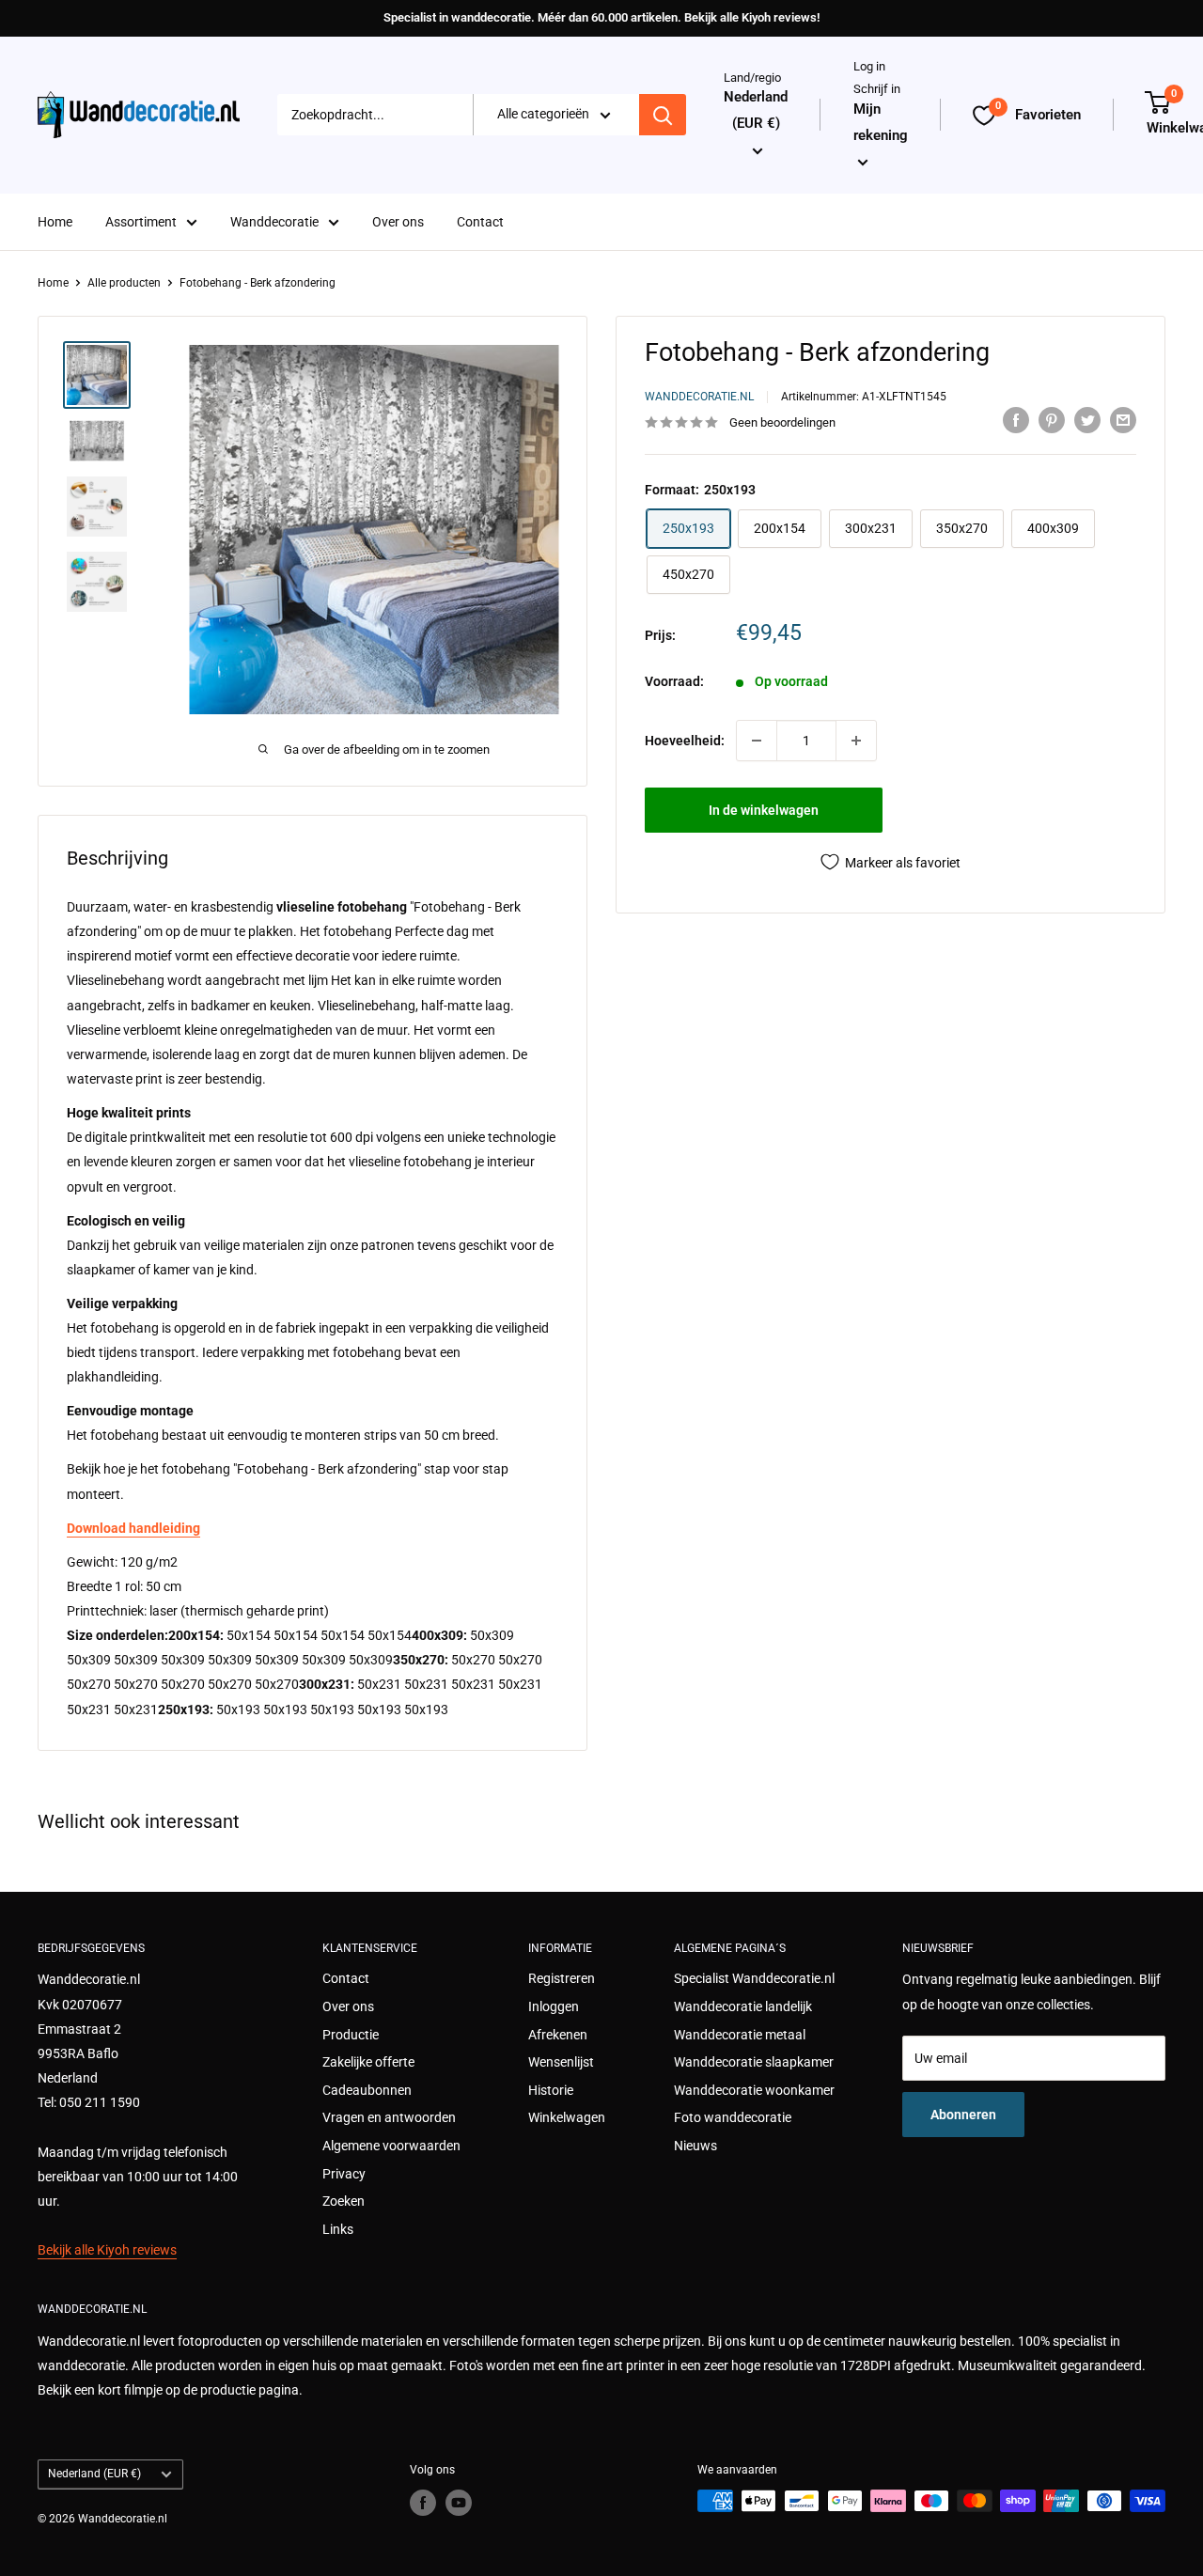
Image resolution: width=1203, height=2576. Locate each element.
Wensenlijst (561, 2062)
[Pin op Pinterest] (1052, 420)
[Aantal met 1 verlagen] (757, 741)
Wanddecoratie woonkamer (754, 2090)
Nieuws (695, 2146)
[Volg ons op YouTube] (459, 2503)
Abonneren (963, 2115)
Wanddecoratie (274, 222)
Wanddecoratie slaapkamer (754, 2062)
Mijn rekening (881, 122)
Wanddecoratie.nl (699, 397)
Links (338, 2229)
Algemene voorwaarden (391, 2146)
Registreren (562, 1978)
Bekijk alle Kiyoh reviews (107, 2250)
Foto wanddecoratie (733, 2117)
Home (55, 222)
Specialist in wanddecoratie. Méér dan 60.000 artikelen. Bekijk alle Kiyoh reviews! (601, 17)
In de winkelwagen (764, 810)
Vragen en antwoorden (389, 2117)
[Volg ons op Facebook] (423, 2503)
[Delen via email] (1123, 420)
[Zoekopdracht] (663, 116)
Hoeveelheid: (685, 741)
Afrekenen (558, 2035)
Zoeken (344, 2201)
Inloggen (554, 2006)
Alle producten (124, 283)
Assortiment (141, 222)
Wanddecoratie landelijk (743, 2006)
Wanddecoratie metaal (740, 2035)
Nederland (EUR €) (94, 2474)
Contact (480, 222)
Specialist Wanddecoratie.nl (754, 1978)
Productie (351, 2035)
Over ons (398, 222)
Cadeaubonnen (367, 2090)
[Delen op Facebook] (1016, 420)
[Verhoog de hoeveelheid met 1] (856, 741)
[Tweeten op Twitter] (1087, 420)
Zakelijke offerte (368, 2062)
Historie (551, 2090)
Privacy (344, 2174)
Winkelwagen (567, 2117)
